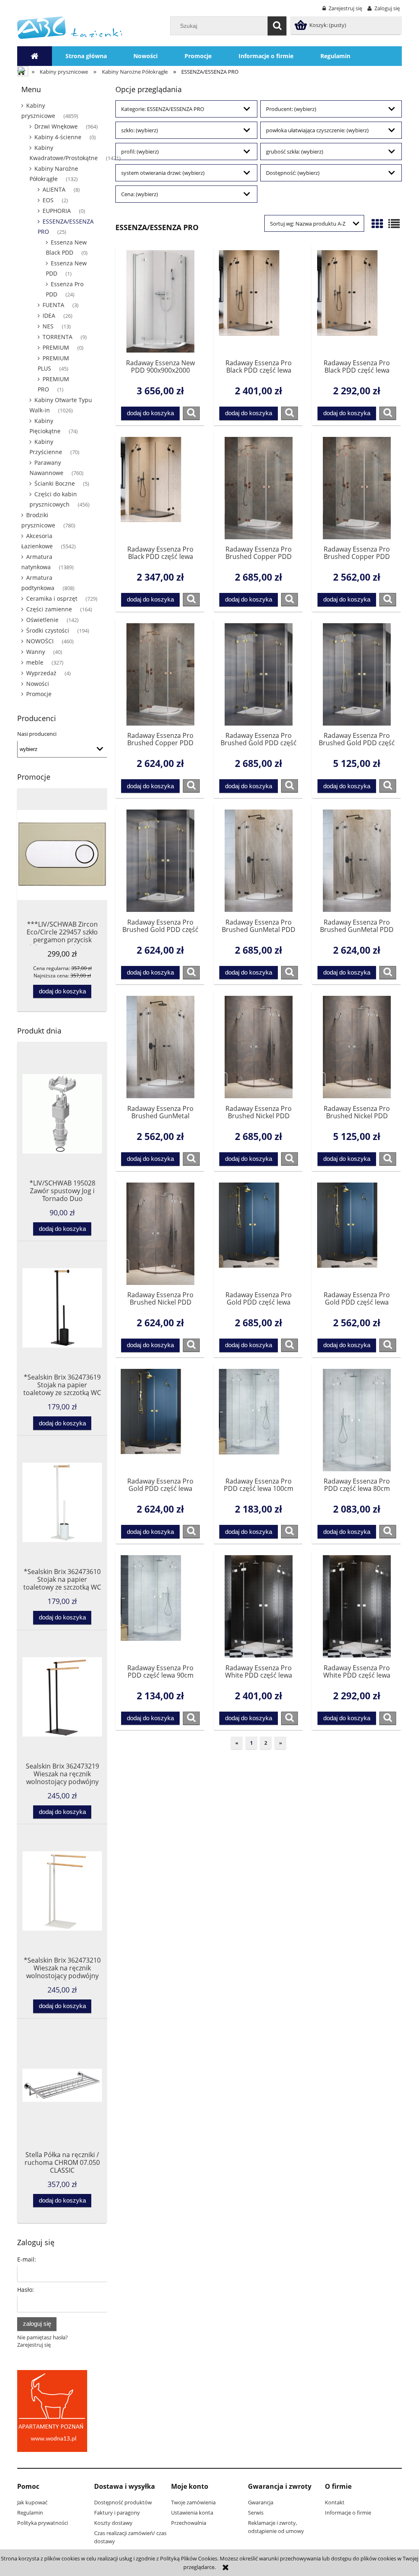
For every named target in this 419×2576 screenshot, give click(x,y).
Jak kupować (32, 2502)
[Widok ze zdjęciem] (377, 224)
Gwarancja (261, 2502)
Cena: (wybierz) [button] (140, 194)
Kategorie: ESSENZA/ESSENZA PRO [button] (163, 109)
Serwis (256, 2513)
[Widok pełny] (394, 224)
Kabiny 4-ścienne (58, 137)
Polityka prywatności (43, 2523)
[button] (191, 413)
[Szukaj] (277, 26)
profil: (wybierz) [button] (140, 152)
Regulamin (30, 2513)
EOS (48, 200)
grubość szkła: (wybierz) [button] (295, 152)
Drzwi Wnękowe (56, 126)
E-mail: (27, 2259)
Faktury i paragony (117, 2513)
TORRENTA (57, 337)
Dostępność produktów (123, 2502)
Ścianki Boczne (55, 483)
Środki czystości (48, 630)
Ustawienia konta (192, 2513)
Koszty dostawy (113, 2523)
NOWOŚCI (40, 641)
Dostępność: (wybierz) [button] (293, 173)
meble (35, 662)
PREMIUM (56, 347)
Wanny (36, 652)
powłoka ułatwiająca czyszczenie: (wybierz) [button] (317, 130)
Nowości (38, 684)
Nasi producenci (37, 734)
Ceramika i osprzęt (52, 598)
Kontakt (335, 2502)
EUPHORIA (57, 211)
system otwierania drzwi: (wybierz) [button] (163, 173)
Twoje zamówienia (193, 2502)
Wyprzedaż (41, 673)
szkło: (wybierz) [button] (140, 130)
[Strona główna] (70, 27)
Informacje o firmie (348, 2513)
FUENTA (53, 305)
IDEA (49, 315)
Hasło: (26, 2290)
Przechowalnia (189, 2523)
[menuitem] (86, 56)
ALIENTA (54, 189)
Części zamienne (49, 609)
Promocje (39, 694)
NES (48, 326)
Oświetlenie (42, 620)
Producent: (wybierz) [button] (291, 109)
